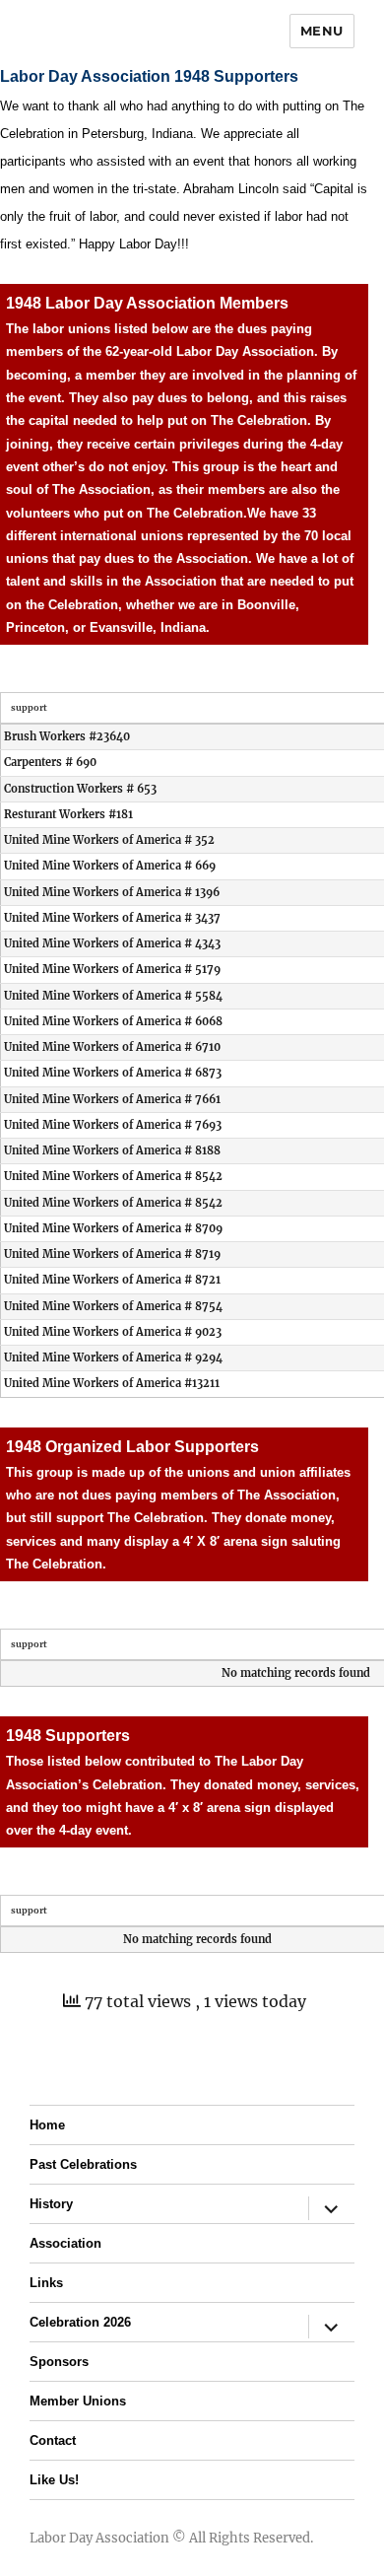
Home (47, 2125)
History (51, 2204)
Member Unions (78, 2401)
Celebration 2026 (80, 2322)
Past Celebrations (83, 2164)
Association (65, 2243)
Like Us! (54, 2480)
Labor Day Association (99, 2538)
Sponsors (59, 2362)
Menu (322, 31)
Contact (53, 2440)
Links (46, 2283)
